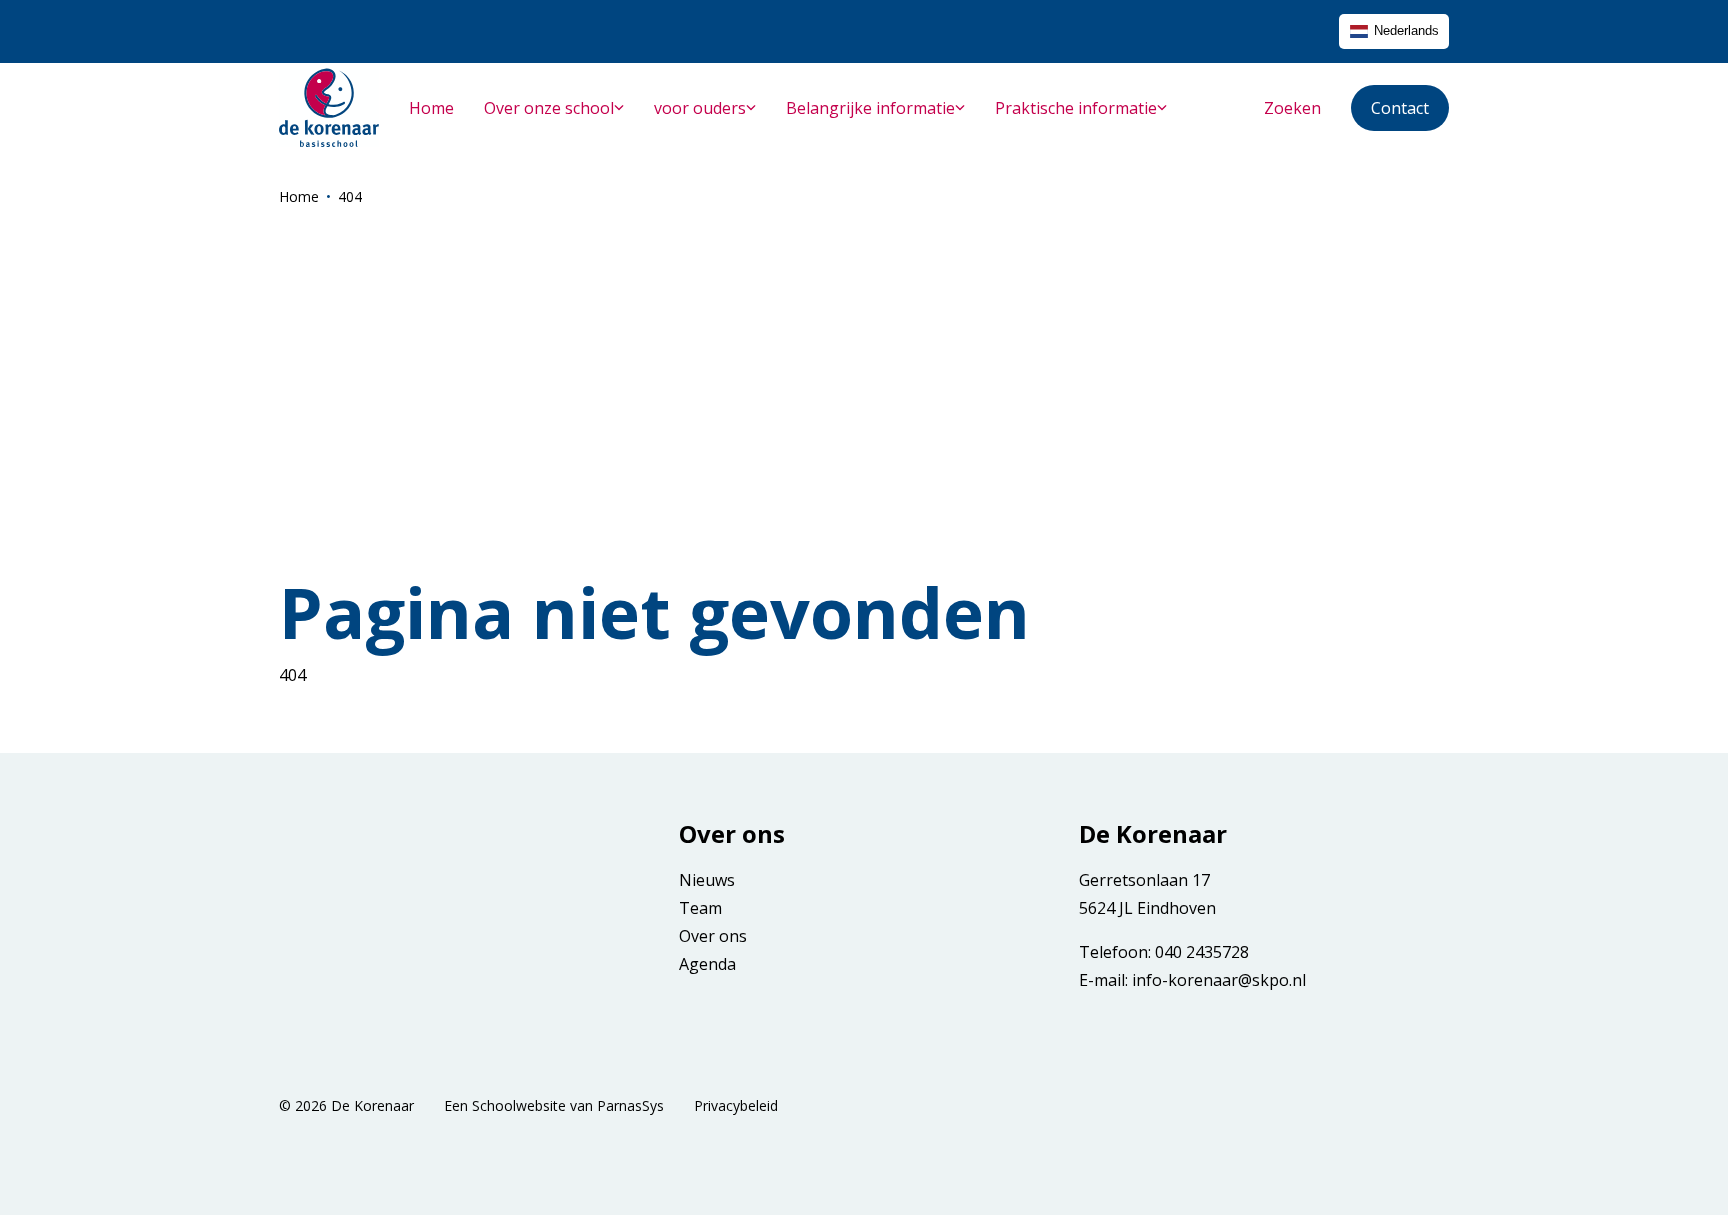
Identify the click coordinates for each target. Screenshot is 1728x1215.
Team (700, 908)
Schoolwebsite (519, 1105)
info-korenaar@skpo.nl (1219, 980)
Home (299, 196)
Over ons (713, 936)
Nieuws (707, 880)
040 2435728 (1202, 952)
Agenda (707, 964)
